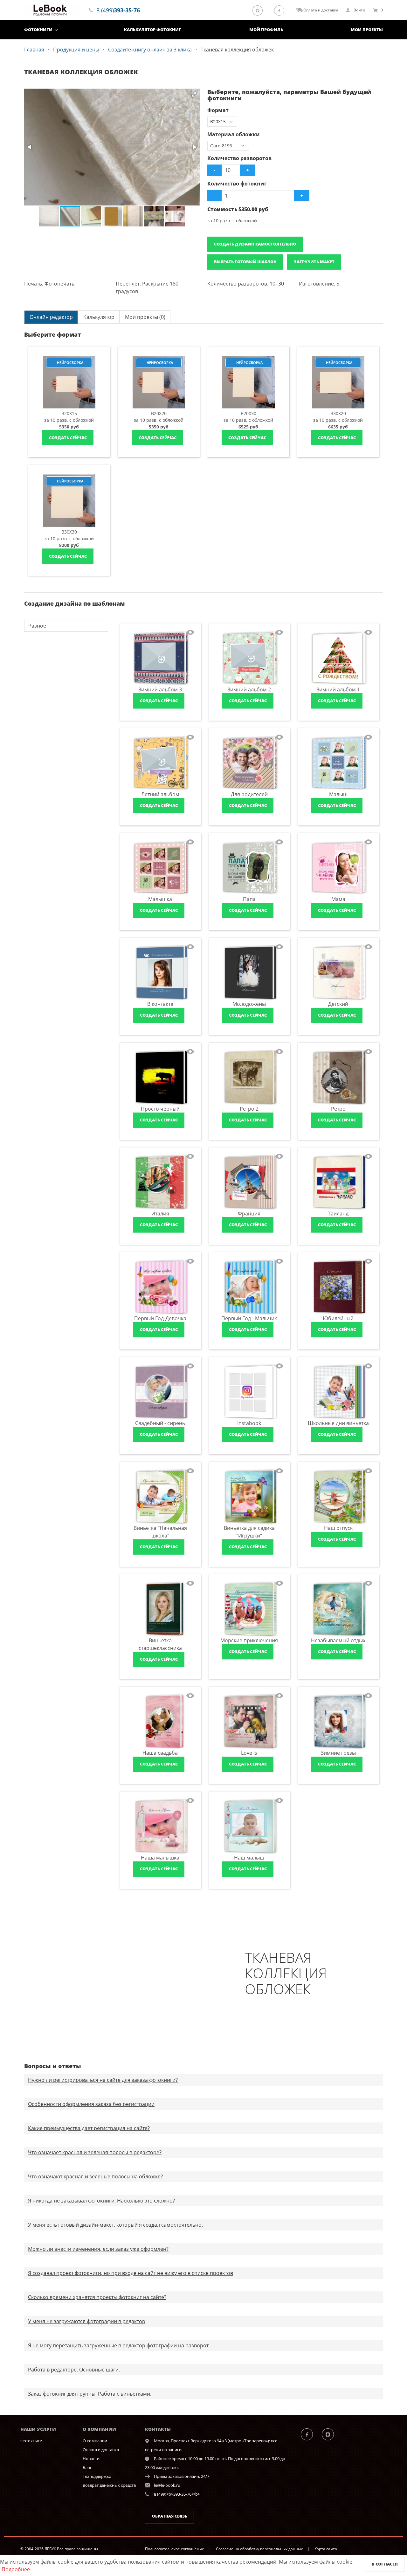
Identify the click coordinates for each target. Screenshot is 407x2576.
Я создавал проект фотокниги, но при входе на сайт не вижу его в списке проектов (131, 2273)
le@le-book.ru (167, 2485)
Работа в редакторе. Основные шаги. (74, 2370)
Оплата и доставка (101, 2450)
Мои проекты (367, 30)
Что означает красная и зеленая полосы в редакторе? (95, 2152)
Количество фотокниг (237, 184)
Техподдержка (97, 2476)
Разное (37, 626)
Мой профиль (266, 30)
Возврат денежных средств (109, 2485)
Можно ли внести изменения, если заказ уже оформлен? (98, 2249)
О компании (95, 2441)
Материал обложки (234, 134)
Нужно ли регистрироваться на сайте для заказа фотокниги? (103, 2080)
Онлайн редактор (51, 317)
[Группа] (311, 2434)
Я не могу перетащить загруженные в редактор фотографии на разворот (118, 2345)
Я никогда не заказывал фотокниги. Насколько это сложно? (101, 2201)
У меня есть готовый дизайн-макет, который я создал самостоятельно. (115, 2225)
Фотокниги (38, 30)
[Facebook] (281, 10)
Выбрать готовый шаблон (245, 262)
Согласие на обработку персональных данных (259, 2549)
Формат (218, 110)
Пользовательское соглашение (175, 2549)
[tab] (51, 317)
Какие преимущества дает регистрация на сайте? (89, 2128)
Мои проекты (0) (145, 317)
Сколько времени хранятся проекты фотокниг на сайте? (97, 2297)
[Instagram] (259, 10)
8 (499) (118, 10)
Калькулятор (99, 317)
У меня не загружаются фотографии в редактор (87, 2321)
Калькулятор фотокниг (153, 30)
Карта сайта (326, 2549)
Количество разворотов (239, 158)
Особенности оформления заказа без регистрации (91, 2104)
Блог (87, 2467)
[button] (194, 94)
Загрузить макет (314, 262)
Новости (91, 2458)
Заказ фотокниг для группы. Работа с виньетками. (90, 2394)
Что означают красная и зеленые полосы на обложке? (95, 2176)
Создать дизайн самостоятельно (255, 244)
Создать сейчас (68, 438)
